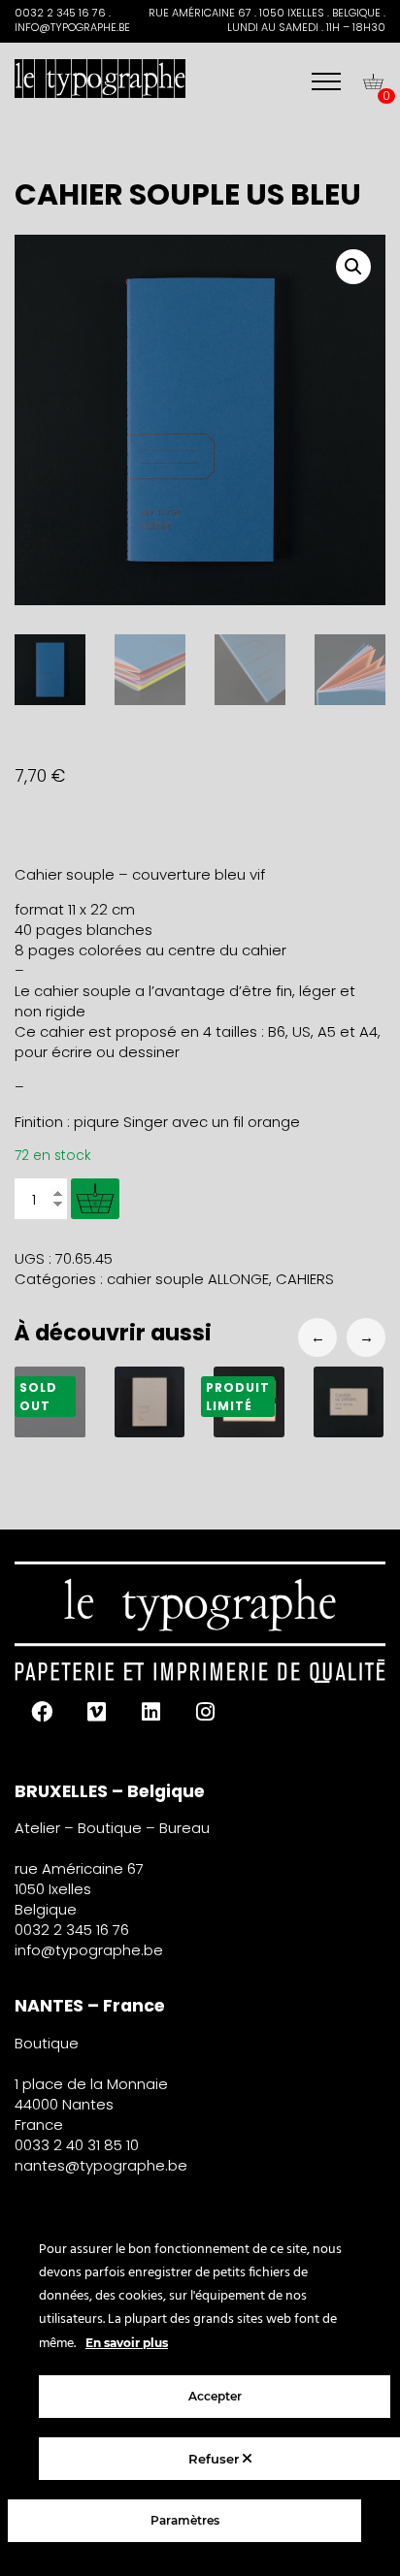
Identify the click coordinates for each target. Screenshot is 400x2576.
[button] (353, 267)
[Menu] (326, 81)
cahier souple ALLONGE (188, 1279)
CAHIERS (305, 1279)
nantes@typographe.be (101, 2165)
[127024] (95, 1199)
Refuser (216, 2459)
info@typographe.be (89, 1950)
